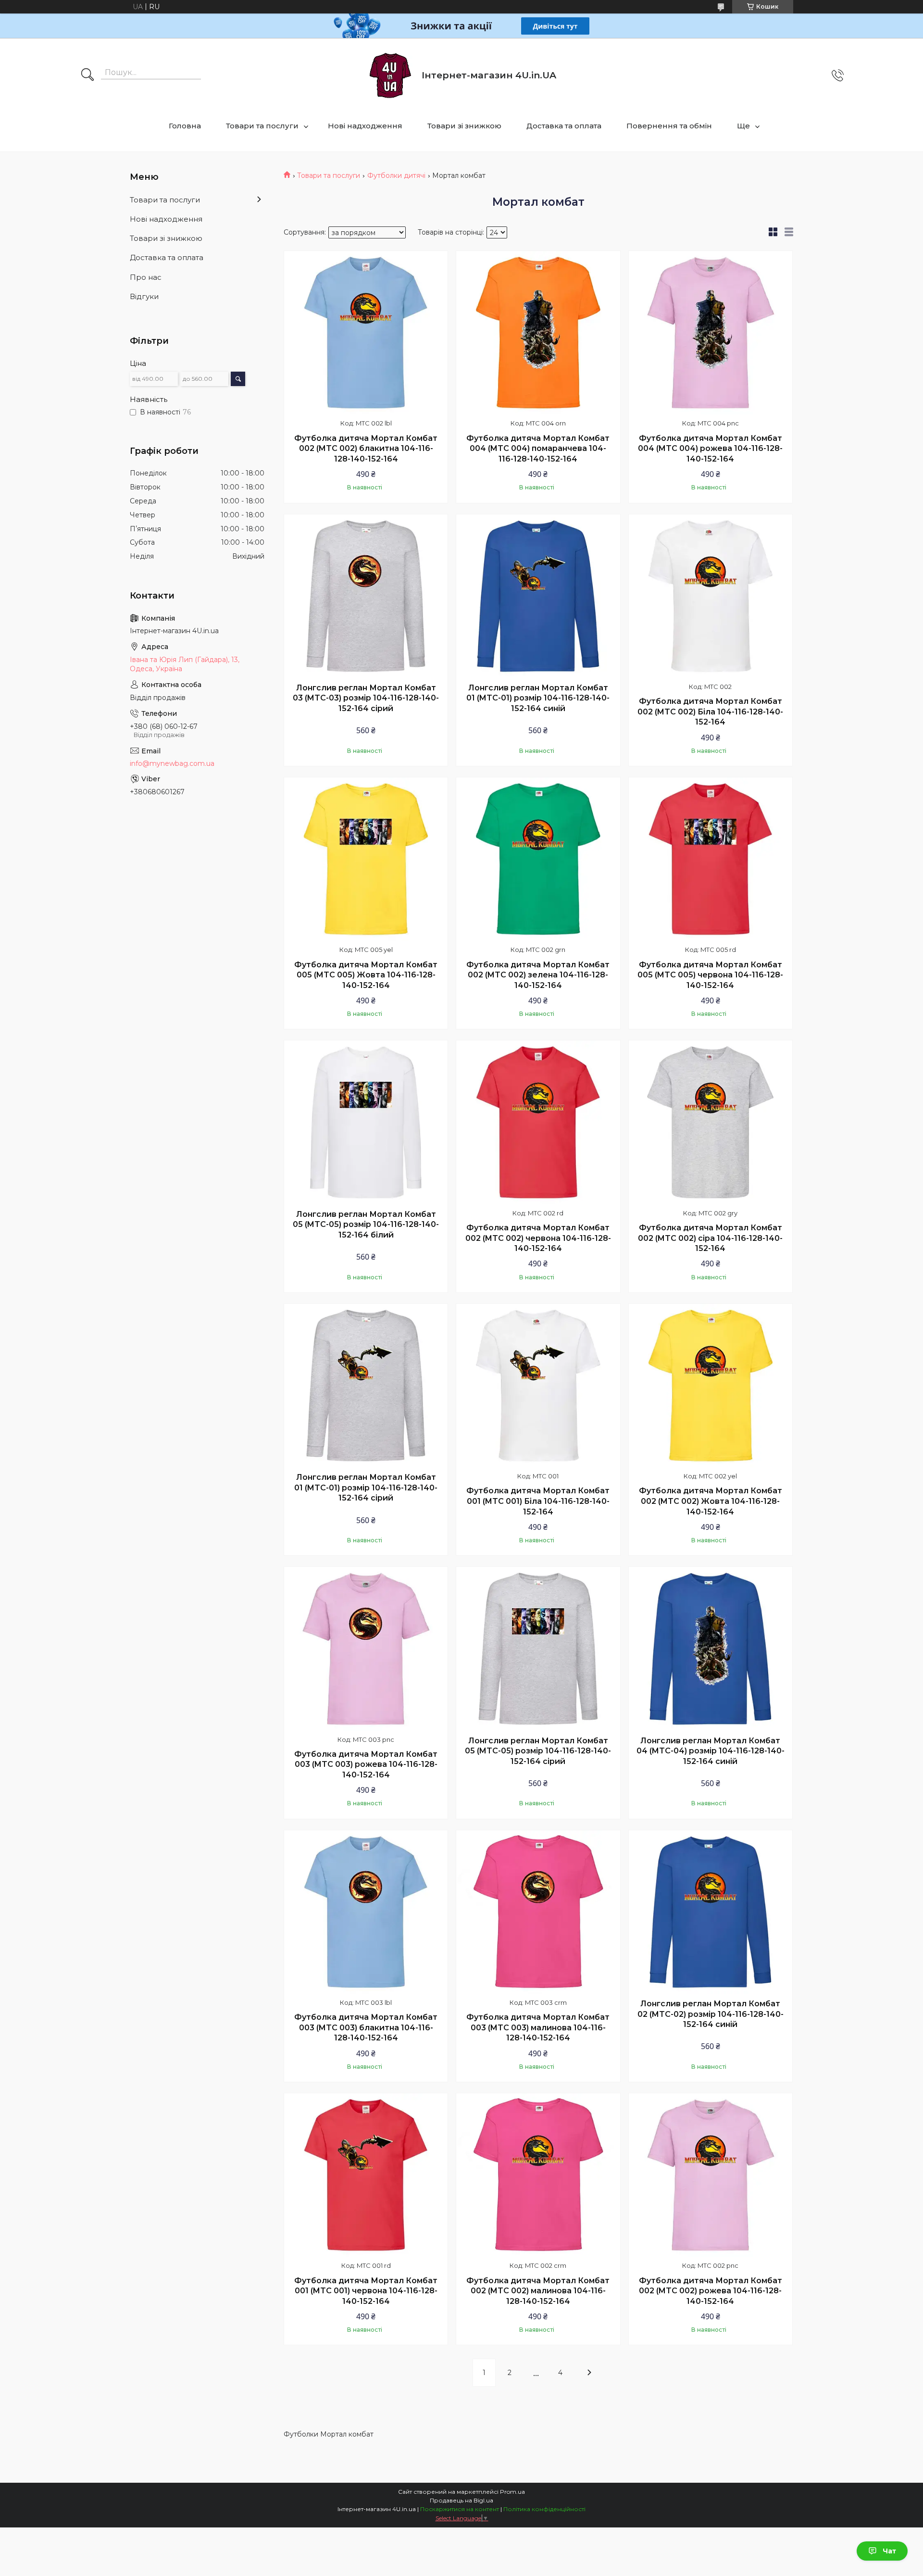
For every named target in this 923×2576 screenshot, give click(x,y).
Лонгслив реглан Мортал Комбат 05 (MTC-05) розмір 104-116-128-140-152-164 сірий (538, 1751)
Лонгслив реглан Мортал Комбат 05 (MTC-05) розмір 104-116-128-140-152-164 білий (366, 1225)
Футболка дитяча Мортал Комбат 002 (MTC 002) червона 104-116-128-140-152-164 (538, 1238)
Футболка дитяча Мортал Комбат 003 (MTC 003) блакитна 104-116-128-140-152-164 (366, 2027)
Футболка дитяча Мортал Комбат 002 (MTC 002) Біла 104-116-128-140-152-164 (710, 712)
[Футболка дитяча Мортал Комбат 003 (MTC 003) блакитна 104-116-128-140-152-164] (366, 1912)
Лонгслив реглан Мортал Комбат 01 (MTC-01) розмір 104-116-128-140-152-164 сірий (366, 1488)
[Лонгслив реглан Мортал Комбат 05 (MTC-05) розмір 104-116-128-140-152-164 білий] (366, 1122)
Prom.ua (512, 2492)
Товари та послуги (262, 126)
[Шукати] (87, 75)
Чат (889, 2551)
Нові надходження (365, 126)
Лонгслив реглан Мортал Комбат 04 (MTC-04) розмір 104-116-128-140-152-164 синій (711, 1751)
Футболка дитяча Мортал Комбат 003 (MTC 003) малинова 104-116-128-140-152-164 (538, 2027)
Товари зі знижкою (464, 126)
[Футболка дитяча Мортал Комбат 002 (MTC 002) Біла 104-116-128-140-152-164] (711, 596)
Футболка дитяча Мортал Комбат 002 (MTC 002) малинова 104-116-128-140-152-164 (538, 2291)
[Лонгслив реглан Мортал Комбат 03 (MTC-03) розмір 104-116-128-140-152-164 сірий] (366, 596)
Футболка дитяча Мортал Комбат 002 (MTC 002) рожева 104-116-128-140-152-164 (711, 2291)
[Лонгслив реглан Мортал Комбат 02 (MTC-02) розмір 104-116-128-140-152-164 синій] (711, 1912)
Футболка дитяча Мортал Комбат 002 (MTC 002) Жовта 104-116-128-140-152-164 (711, 1501)
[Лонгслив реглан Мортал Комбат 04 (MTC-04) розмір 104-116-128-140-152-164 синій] (711, 1649)
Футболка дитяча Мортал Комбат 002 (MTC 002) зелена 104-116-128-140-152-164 (538, 975)
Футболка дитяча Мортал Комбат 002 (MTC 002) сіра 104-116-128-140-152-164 (710, 1238)
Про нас (146, 277)
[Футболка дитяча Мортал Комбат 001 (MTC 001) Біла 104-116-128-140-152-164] (538, 1386)
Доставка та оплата (564, 126)
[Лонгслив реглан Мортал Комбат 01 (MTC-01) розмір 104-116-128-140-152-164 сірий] (366, 1386)
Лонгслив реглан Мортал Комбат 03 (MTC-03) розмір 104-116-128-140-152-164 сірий (366, 698)
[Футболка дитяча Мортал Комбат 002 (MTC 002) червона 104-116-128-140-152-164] (538, 1122)
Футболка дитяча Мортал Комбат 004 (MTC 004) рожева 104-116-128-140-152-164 (710, 449)
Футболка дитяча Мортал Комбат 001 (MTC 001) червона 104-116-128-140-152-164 (366, 2291)
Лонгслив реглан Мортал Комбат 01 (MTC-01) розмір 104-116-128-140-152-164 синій (538, 698)
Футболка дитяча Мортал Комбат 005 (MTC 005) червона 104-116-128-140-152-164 (710, 975)
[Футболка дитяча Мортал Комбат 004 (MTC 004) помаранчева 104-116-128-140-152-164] (538, 333)
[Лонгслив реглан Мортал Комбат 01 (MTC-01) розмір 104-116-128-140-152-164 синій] (538, 596)
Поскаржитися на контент (460, 2509)
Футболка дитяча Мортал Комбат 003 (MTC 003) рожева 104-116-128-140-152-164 (366, 1764)
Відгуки (144, 296)
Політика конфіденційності (544, 2509)
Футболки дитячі (396, 175)
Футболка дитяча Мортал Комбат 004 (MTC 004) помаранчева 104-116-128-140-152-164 (538, 449)
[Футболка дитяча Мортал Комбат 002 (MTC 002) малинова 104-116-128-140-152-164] (538, 2175)
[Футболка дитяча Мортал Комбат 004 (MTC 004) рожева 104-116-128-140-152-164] (711, 333)
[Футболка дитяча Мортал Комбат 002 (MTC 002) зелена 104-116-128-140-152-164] (538, 859)
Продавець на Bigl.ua (461, 2500)
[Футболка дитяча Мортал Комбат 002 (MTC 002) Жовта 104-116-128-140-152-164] (711, 1386)
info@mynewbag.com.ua (172, 763)
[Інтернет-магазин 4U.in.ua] (390, 75)
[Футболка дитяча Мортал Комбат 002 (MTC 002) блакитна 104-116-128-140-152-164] (366, 333)
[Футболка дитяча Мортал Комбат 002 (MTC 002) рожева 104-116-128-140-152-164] (711, 2175)
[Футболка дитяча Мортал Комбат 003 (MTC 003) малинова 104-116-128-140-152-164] (538, 1912)
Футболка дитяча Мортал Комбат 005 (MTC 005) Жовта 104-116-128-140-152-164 (366, 975)
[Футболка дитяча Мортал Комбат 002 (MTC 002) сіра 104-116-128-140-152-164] (711, 1122)
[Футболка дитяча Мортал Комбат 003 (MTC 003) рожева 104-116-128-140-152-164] (366, 1649)
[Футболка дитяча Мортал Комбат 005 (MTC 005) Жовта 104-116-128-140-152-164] (366, 859)
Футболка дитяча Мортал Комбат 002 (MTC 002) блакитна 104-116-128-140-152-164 (366, 449)
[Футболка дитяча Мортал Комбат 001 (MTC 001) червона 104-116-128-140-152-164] (366, 2175)
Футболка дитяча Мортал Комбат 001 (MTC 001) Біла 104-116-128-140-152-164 (538, 1501)
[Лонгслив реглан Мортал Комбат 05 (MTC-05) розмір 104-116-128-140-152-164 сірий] (538, 1649)
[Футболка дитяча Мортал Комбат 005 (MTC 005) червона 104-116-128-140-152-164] (711, 859)
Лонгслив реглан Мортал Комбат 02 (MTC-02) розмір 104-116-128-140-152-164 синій (711, 2014)
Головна (185, 126)
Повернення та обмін (669, 126)
